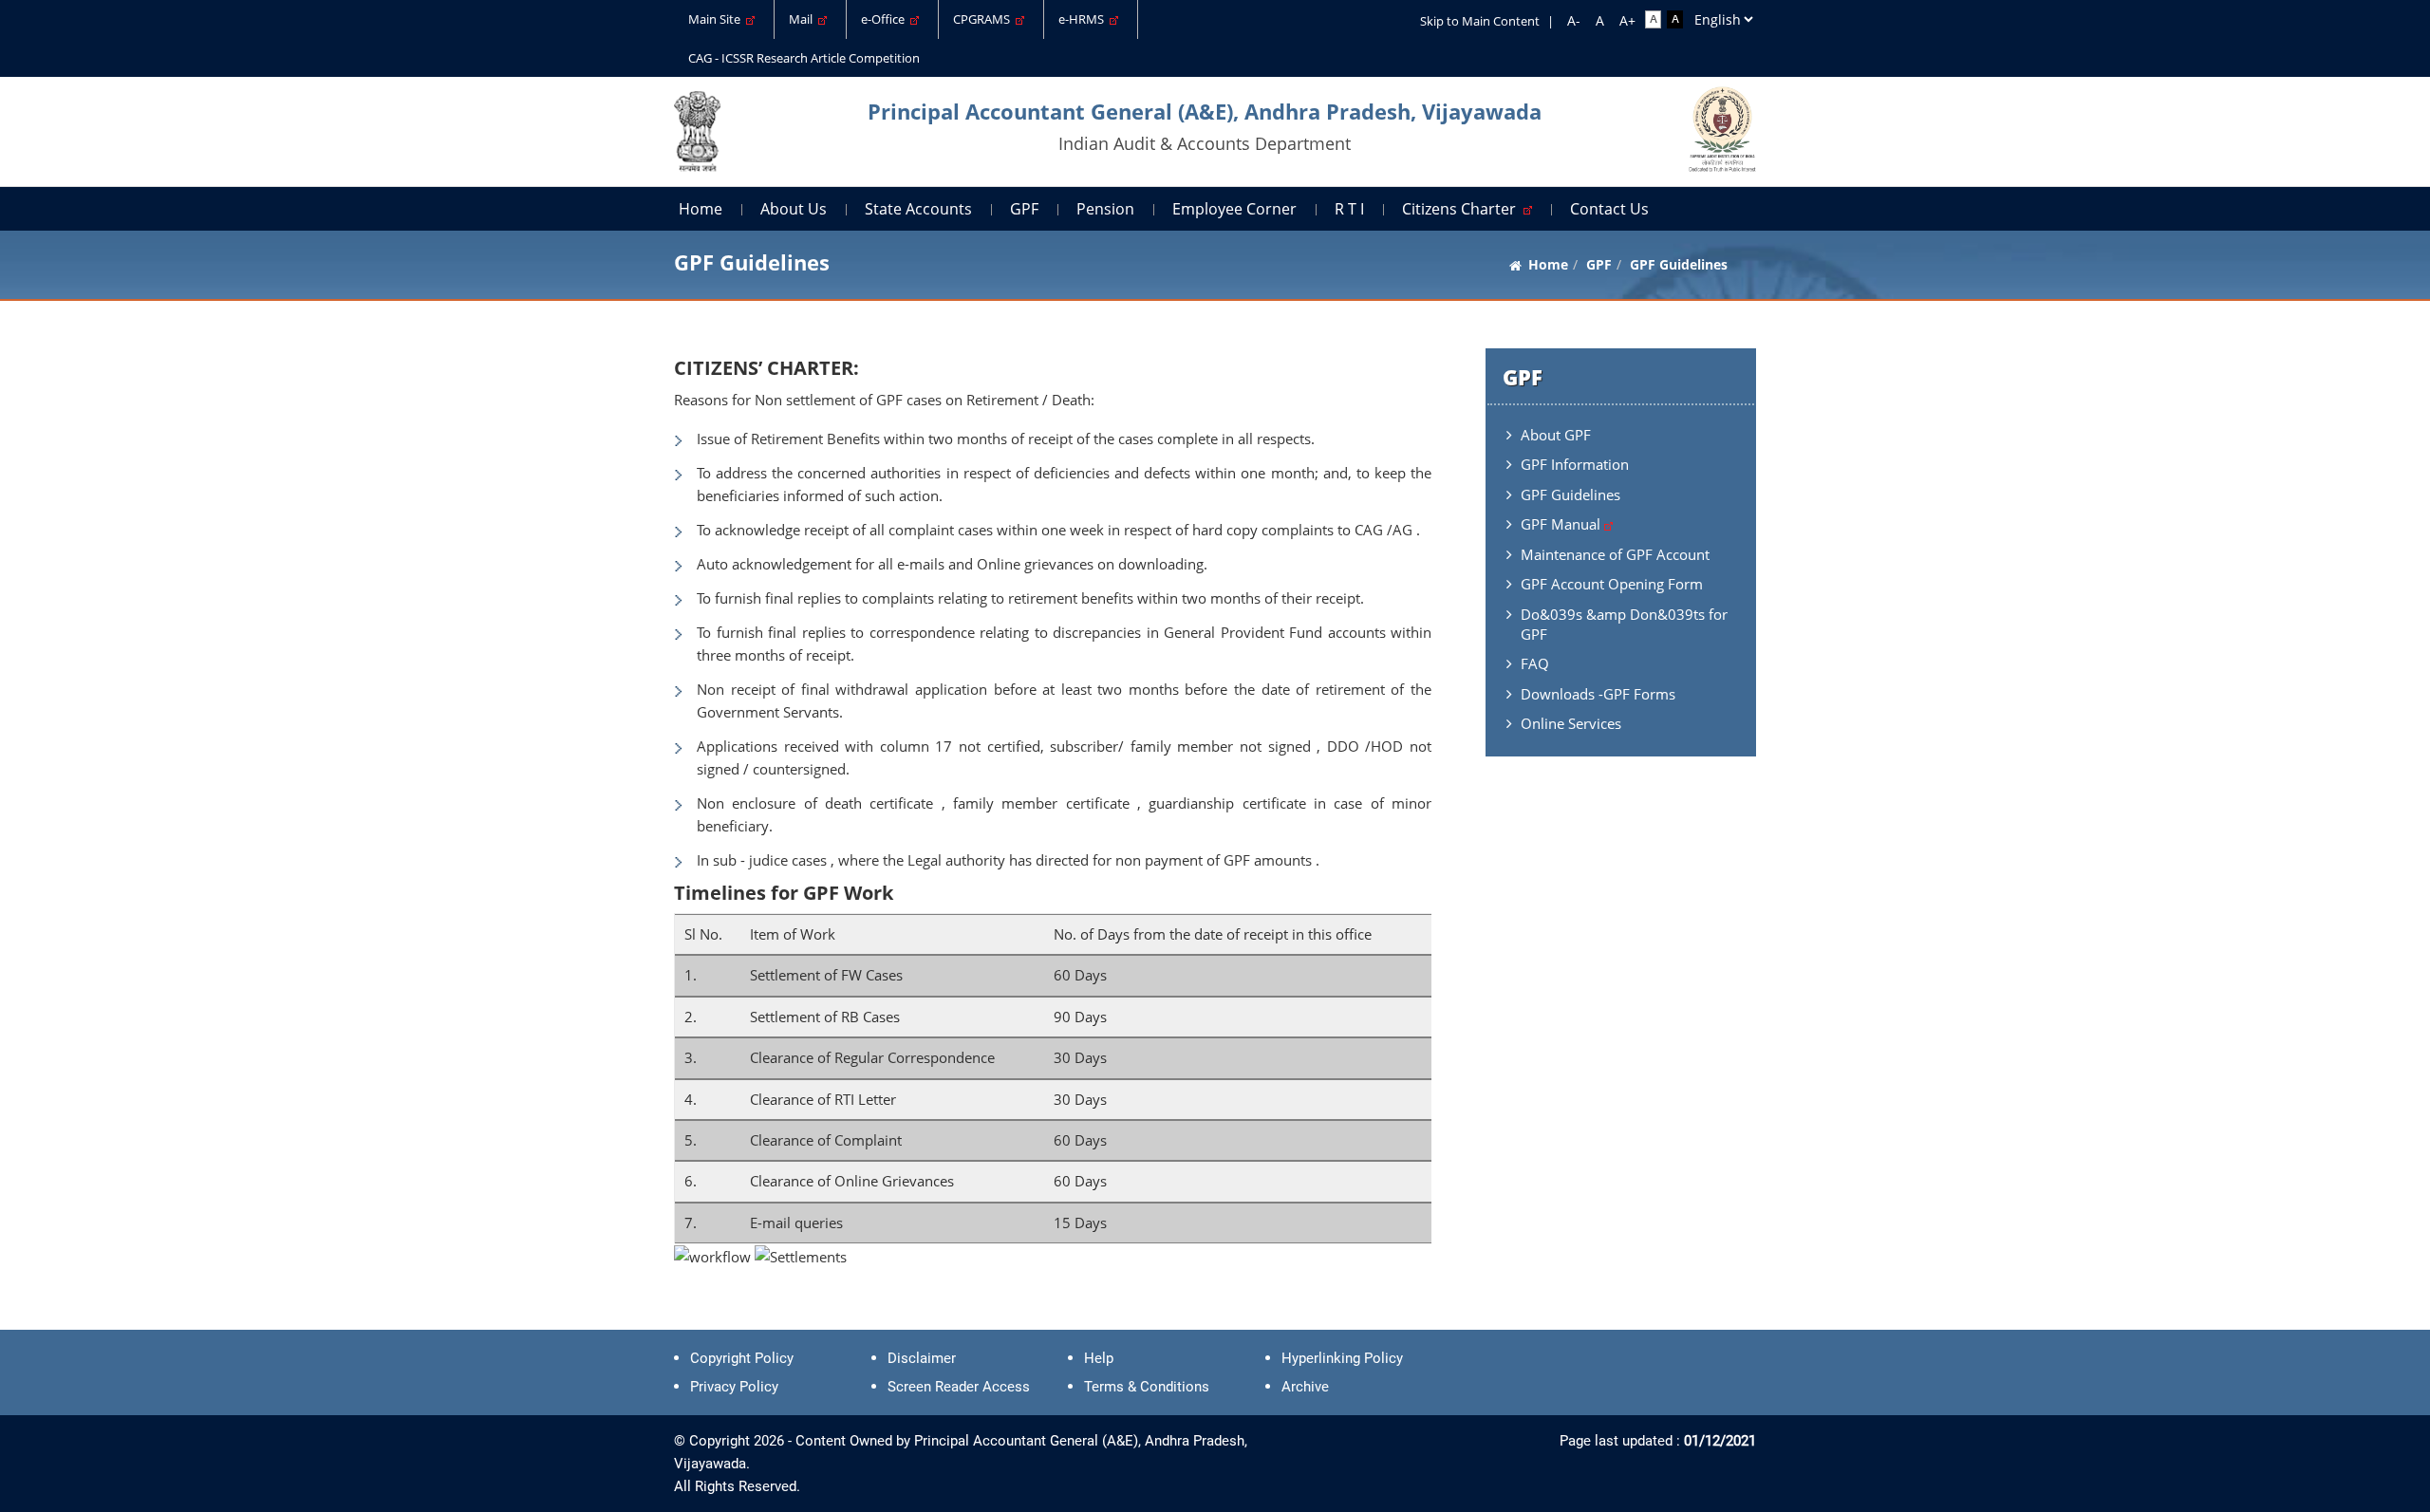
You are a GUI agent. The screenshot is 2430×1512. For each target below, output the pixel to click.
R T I (1349, 209)
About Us (794, 209)
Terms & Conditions (1147, 1387)
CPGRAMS (984, 19)
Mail (804, 19)
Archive (1305, 1387)
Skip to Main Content (1480, 21)
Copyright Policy (742, 1358)
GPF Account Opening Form (1612, 584)
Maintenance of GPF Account (1615, 554)
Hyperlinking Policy (1342, 1358)
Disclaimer (922, 1358)
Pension (1105, 209)
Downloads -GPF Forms (1598, 694)
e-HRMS (1084, 19)
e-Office (886, 19)
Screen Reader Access (959, 1387)
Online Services (1571, 723)
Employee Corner (1234, 209)
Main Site (717, 19)
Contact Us (1609, 209)
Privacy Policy (734, 1387)
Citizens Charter (1463, 209)
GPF (1024, 209)
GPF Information (1575, 464)
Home (701, 209)
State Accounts (918, 209)
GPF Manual (1562, 524)
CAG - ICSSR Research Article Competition (804, 58)
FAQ (1535, 663)
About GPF (1556, 435)
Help (1099, 1358)
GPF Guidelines (1570, 495)
